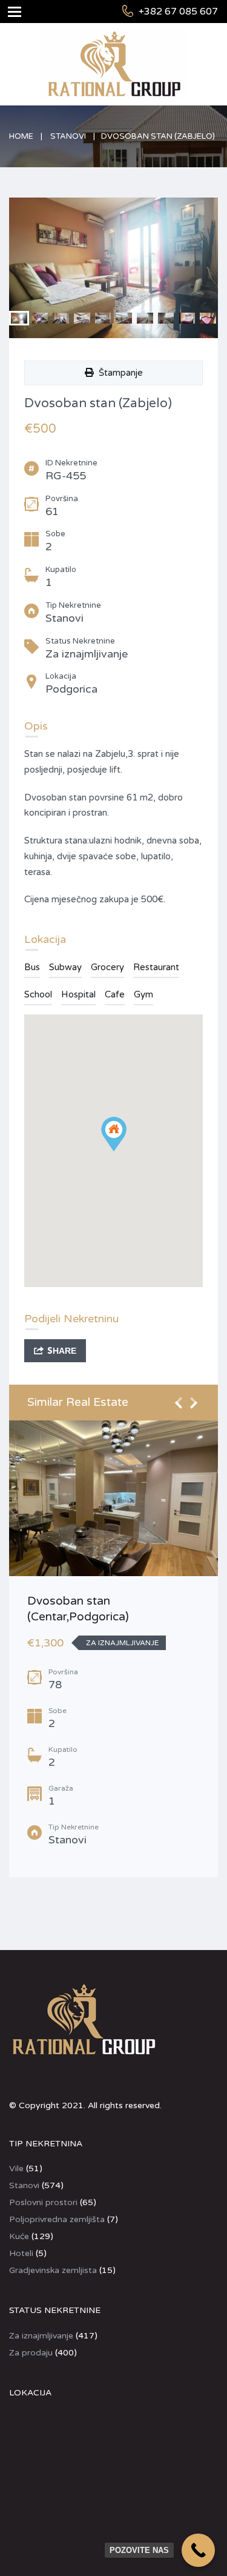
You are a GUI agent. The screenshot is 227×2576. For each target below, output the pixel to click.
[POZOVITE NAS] (198, 2550)
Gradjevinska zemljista (53, 2270)
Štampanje (118, 373)
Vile (16, 2168)
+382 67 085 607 (178, 12)
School (38, 994)
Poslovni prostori (43, 2202)
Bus (32, 967)
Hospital (78, 994)
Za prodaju (31, 2353)
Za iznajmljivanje (41, 2336)
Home (21, 136)
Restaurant (156, 967)
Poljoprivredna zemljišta (57, 2219)
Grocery (107, 967)
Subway (65, 967)
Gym (143, 994)
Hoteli (21, 2253)
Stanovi (68, 136)
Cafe (115, 994)
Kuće (19, 2236)
